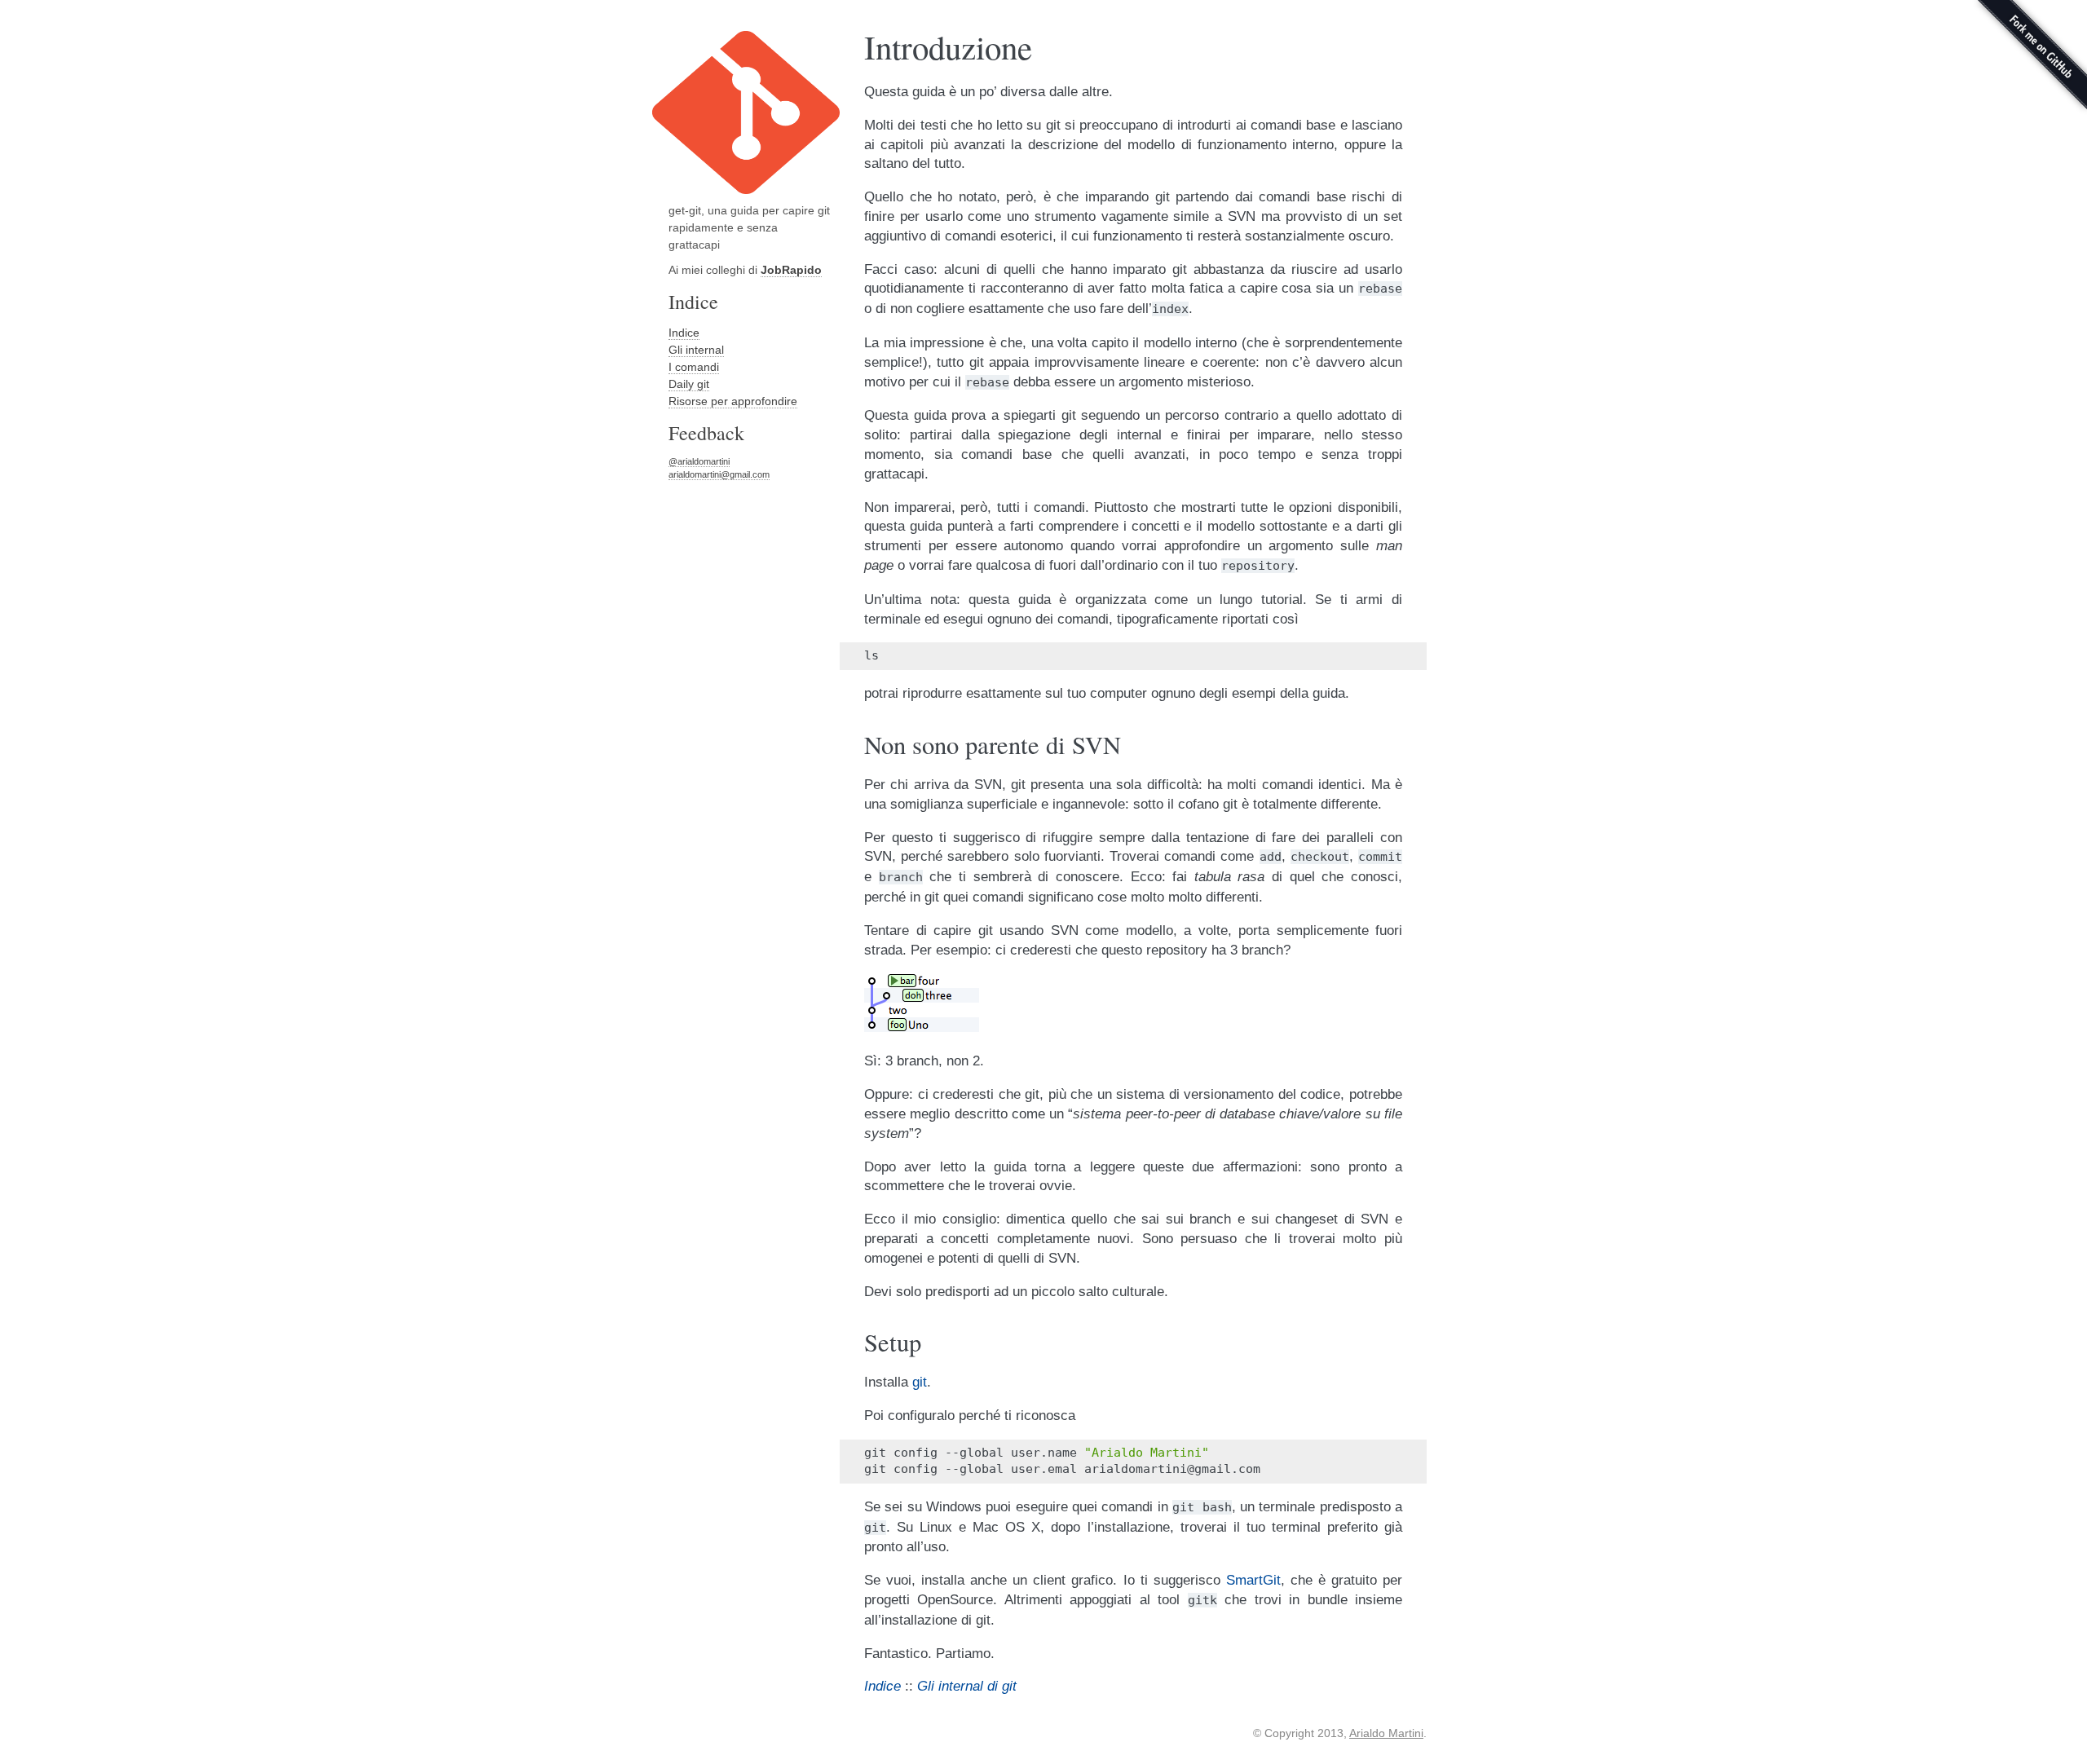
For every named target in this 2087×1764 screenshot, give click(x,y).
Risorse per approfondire (733, 401)
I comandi (694, 367)
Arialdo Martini (1386, 1733)
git (920, 1382)
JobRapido (791, 270)
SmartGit (1253, 1580)
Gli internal (696, 350)
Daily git (689, 384)
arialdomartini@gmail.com (719, 474)
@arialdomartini (699, 461)
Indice (684, 333)
